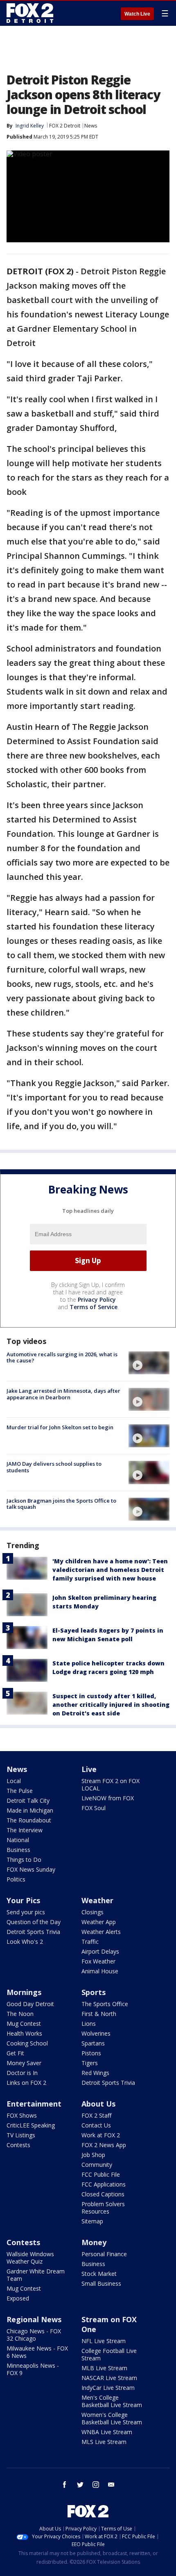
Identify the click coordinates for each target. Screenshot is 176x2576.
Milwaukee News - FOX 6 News (37, 2352)
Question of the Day (34, 1922)
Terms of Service (94, 1307)
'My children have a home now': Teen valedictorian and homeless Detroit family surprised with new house (110, 1570)
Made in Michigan (30, 1810)
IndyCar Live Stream (108, 2388)
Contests (18, 2145)
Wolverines (96, 2033)
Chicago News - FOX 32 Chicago (34, 2335)
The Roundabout (29, 1820)
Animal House (100, 1971)
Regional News (34, 2319)
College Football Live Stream (109, 2354)
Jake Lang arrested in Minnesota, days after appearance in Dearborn (63, 1394)
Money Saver (24, 2063)
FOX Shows (22, 2115)
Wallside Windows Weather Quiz (30, 2258)
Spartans (93, 2043)
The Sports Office (105, 2004)
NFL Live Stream (104, 2341)
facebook (65, 2485)
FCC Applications (104, 2184)
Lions (89, 2024)
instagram (96, 2485)
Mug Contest (24, 2024)
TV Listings (21, 2135)
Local (14, 1781)
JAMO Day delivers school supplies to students (54, 1467)
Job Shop (93, 2155)
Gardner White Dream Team (36, 2275)
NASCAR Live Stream (109, 2378)
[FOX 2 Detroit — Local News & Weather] (30, 13)
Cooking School (27, 2043)
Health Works (24, 2033)
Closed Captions (103, 2194)
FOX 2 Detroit (65, 126)
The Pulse (20, 1791)
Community (97, 2165)
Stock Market (99, 2274)
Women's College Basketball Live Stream (112, 2418)
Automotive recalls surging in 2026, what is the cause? (62, 1357)
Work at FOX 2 (101, 2135)
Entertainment (34, 2104)
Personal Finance (104, 2254)
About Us (98, 2104)
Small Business (101, 2283)
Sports (94, 1992)
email (111, 2485)
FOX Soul (94, 1808)
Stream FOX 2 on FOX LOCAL (111, 1785)
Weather (97, 1900)
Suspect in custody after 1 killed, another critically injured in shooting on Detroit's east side (111, 1705)
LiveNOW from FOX (108, 1798)
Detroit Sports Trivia (33, 1932)
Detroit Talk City (28, 1800)
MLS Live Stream (104, 2442)
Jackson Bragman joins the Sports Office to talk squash (61, 1504)
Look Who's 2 (25, 1942)
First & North (99, 2014)
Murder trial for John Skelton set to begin (60, 1427)
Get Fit (15, 2053)
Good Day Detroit (30, 2004)
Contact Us (96, 2125)
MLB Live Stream (104, 2368)
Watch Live (137, 14)
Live (89, 1769)
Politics (16, 1879)
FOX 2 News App (104, 2145)
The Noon (20, 2014)
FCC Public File (101, 2174)
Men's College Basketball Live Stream (112, 2401)
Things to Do (24, 1860)
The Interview (25, 1830)
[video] (149, 1363)
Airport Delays (100, 1951)
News (91, 126)
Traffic (90, 1942)
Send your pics (26, 1912)
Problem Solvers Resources (103, 2208)
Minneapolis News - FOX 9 (33, 2369)
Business (18, 1850)
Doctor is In (22, 2073)
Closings (93, 1912)
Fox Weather (98, 1961)
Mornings (24, 1992)
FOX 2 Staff (96, 2115)
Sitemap (92, 2221)
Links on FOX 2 (26, 2083)
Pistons (91, 2053)
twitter (80, 2485)
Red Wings (95, 2073)
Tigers (90, 2063)
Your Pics (23, 1900)
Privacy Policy (97, 1299)
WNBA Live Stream (107, 2432)
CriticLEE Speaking (31, 2125)
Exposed (18, 2298)
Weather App (99, 1922)
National (18, 1840)
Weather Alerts (101, 1932)
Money (94, 2242)
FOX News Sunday (31, 1869)
